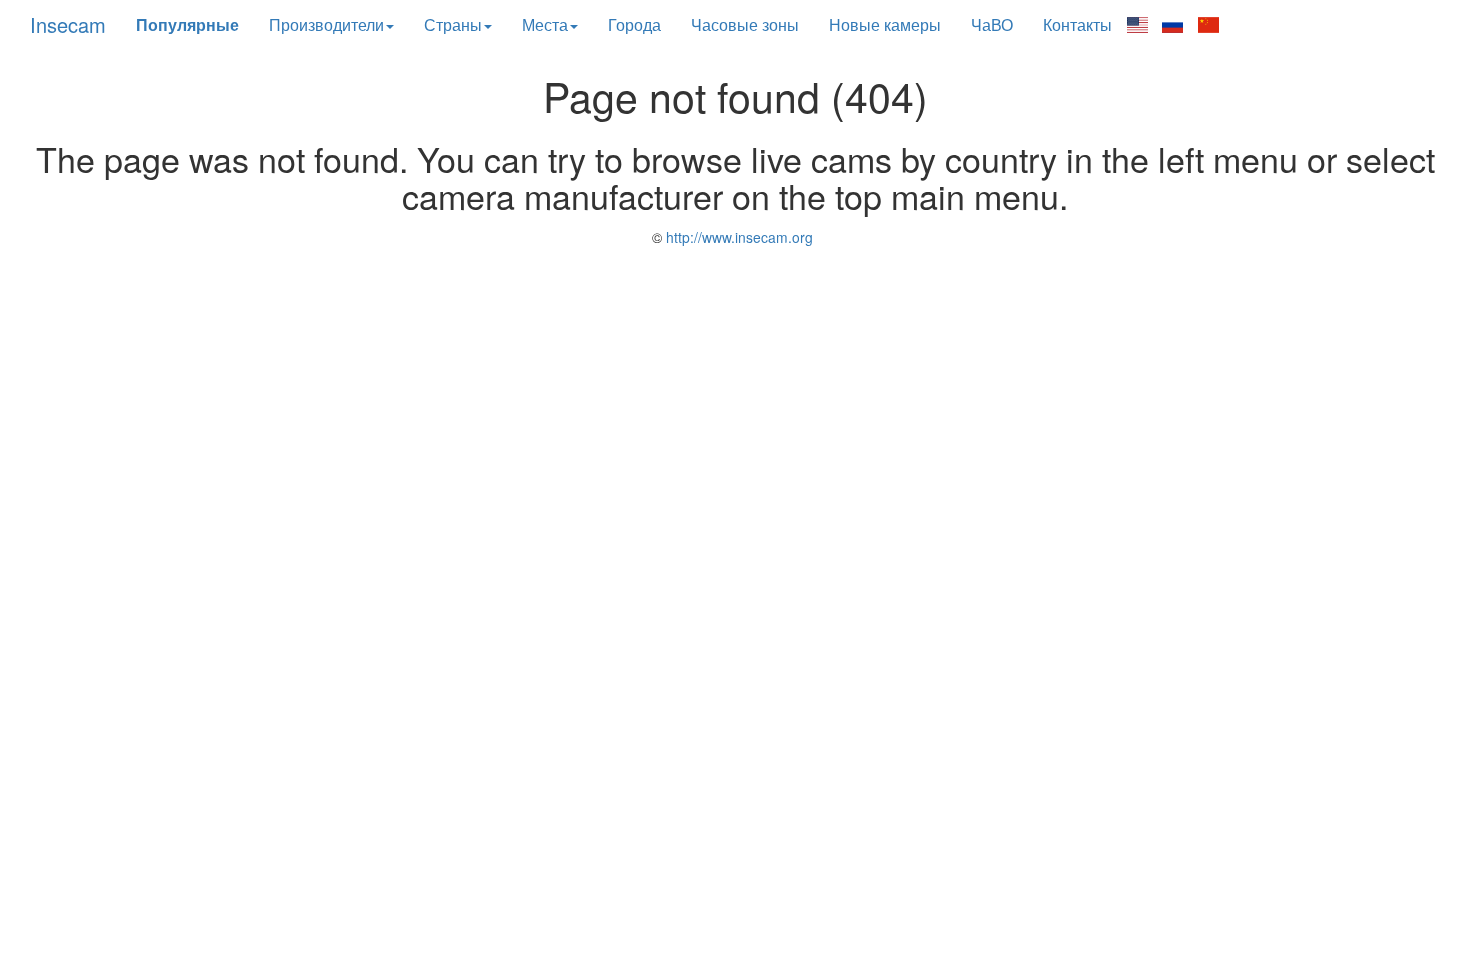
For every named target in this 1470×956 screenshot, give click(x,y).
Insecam (68, 24)
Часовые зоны (745, 24)
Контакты (1077, 24)
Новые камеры (885, 24)
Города (634, 24)
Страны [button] (453, 24)
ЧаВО (992, 24)
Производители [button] (326, 24)
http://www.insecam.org (737, 237)
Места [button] (545, 24)
